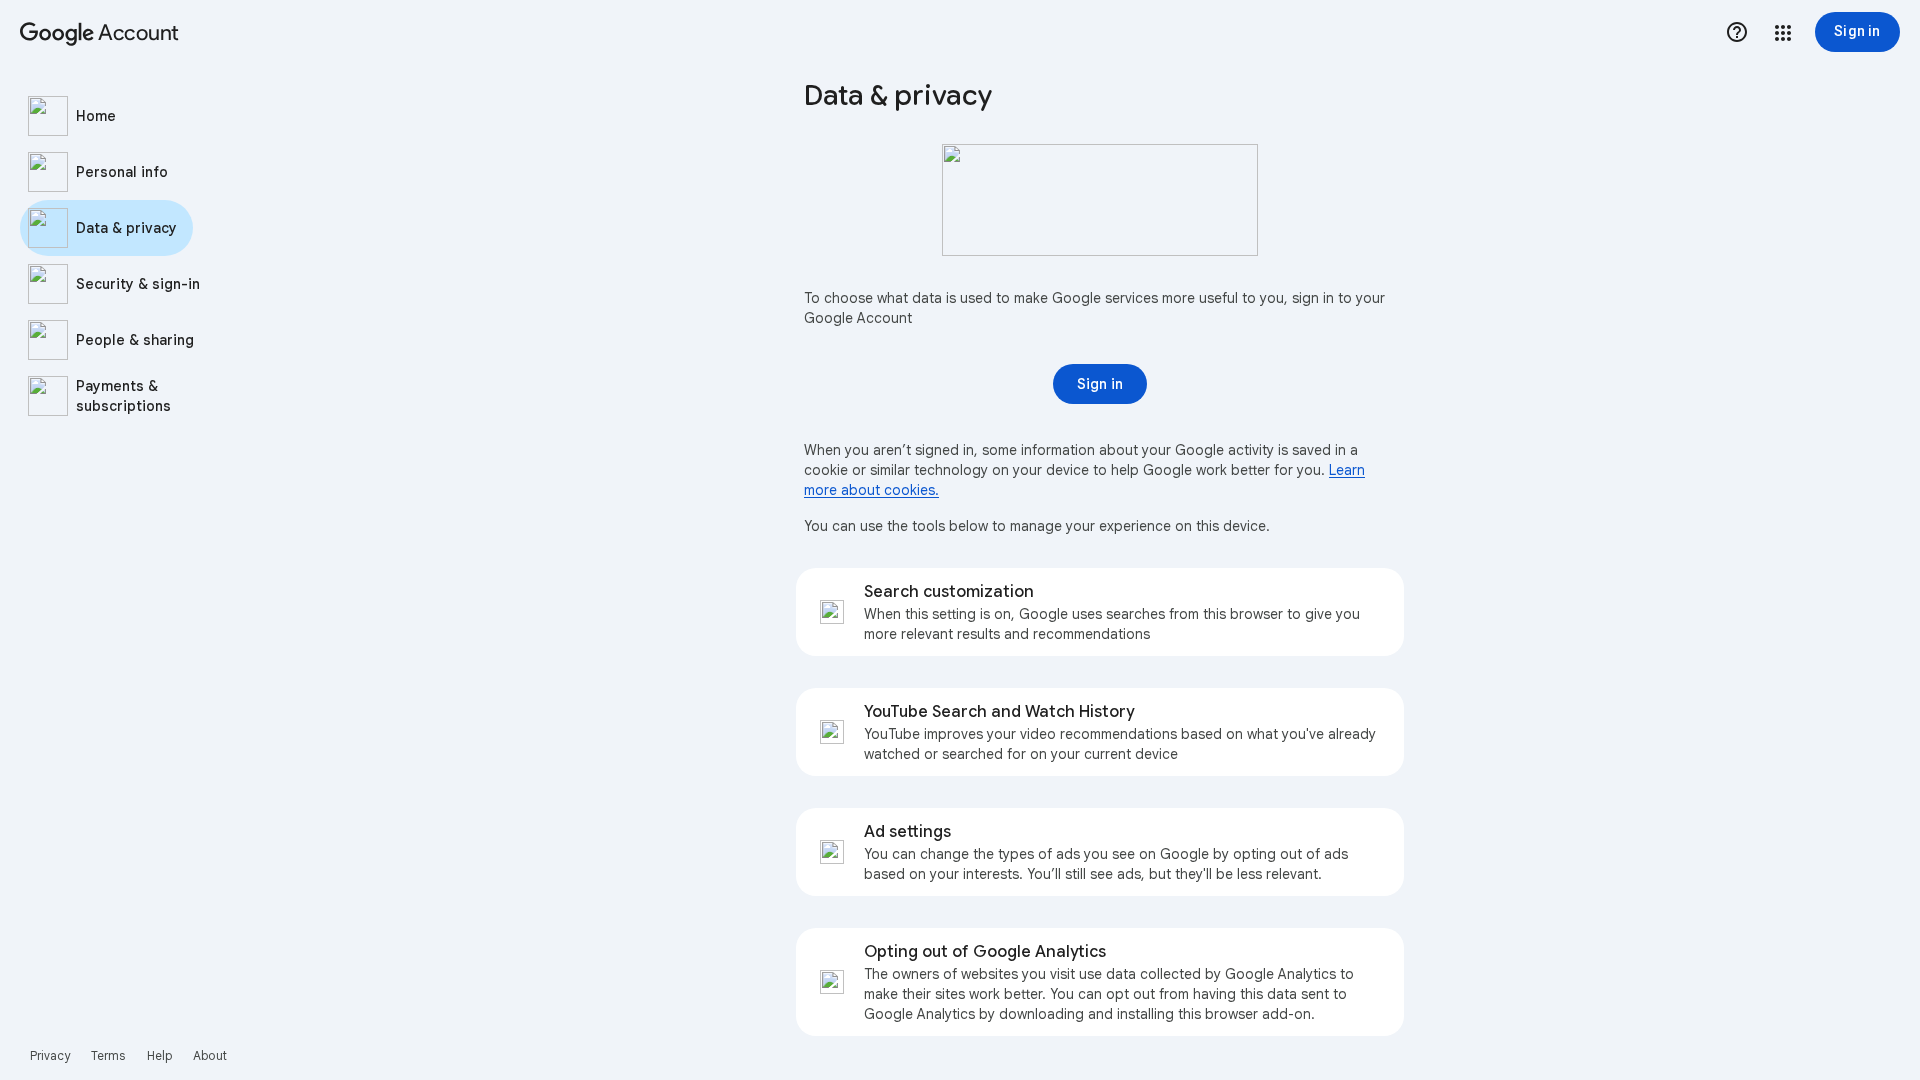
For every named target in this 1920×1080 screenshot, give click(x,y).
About (210, 1055)
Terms (108, 1055)
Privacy (50, 1055)
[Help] (1737, 32)
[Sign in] (1100, 384)
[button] (1783, 33)
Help (159, 1055)
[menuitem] (140, 116)
